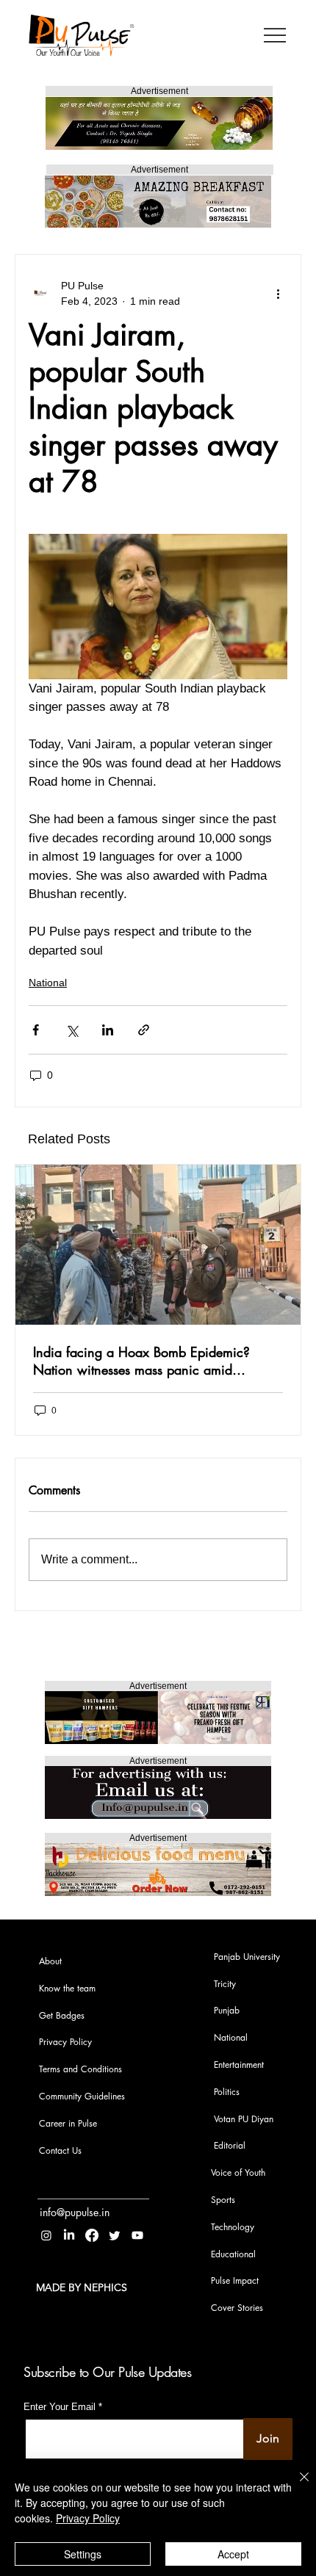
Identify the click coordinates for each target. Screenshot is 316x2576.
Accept (233, 2554)
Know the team (67, 1988)
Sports (223, 2200)
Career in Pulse (68, 2123)
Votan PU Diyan (244, 2119)
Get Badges (62, 2015)
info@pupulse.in (75, 2212)
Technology (233, 2227)
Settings (83, 2554)
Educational (233, 2254)
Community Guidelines (82, 2096)
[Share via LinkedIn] (108, 1030)
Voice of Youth (238, 2172)
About (50, 1961)
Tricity (225, 1984)
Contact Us (60, 2150)
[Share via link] (144, 1030)
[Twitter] (115, 2235)
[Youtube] (137, 2235)
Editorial (230, 2145)
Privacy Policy (65, 2042)
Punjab (227, 2010)
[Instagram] (46, 2235)
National (48, 983)
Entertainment (239, 2065)
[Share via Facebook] (36, 1030)
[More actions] (279, 294)
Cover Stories (237, 2308)
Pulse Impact (235, 2280)
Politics (227, 2092)
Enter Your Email (60, 2407)
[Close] (295, 2486)
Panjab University (247, 1957)
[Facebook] (92, 2235)
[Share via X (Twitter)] (72, 1030)
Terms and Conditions (80, 2069)
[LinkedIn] (69, 2235)
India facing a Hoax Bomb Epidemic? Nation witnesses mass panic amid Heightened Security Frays (141, 1361)
